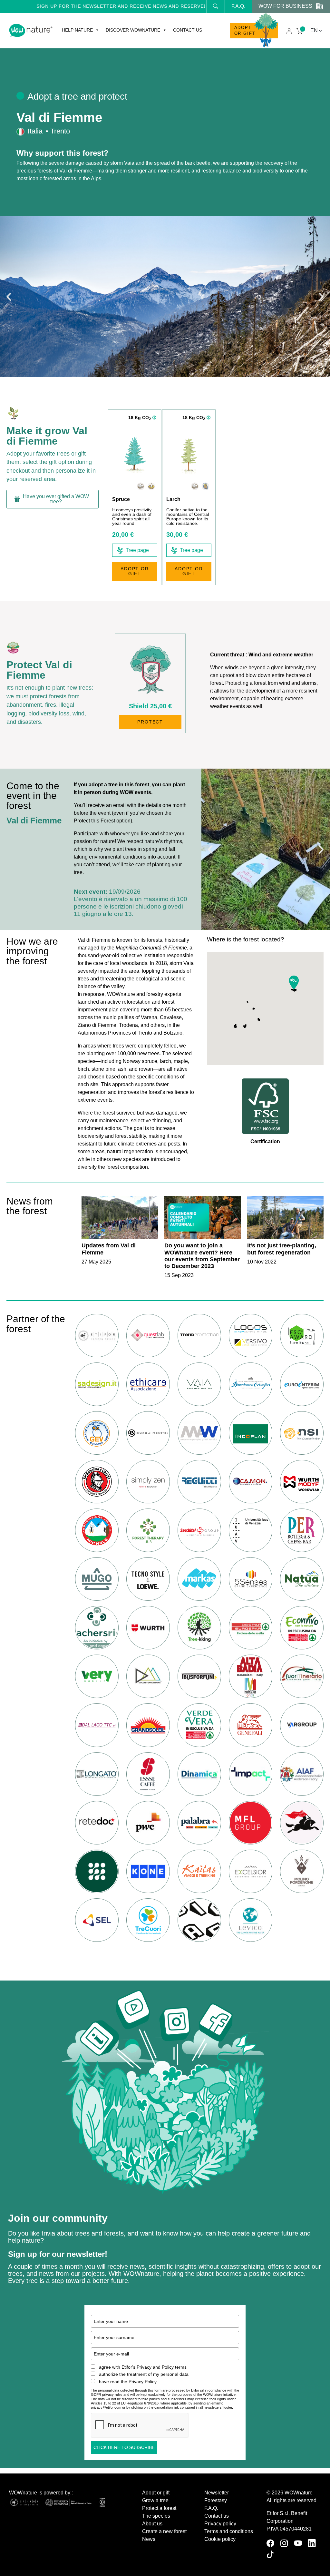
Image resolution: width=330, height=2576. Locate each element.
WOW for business (285, 6)
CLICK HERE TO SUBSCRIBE (124, 2447)
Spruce (121, 499)
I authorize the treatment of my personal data (142, 2374)
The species (156, 2516)
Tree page (137, 550)
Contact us (188, 30)
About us (152, 2524)
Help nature (77, 30)
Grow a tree (155, 2500)
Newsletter (217, 2493)
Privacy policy (220, 2524)
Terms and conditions (229, 2531)
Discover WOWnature (133, 30)
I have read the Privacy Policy (126, 2382)
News (149, 2539)
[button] (9, 297)
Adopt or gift (245, 30)
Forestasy (216, 2500)
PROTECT (150, 722)
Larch (173, 499)
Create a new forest (164, 2531)
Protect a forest (159, 2508)
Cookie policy (220, 2539)
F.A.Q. (238, 6)
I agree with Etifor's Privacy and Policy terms (141, 2367)
